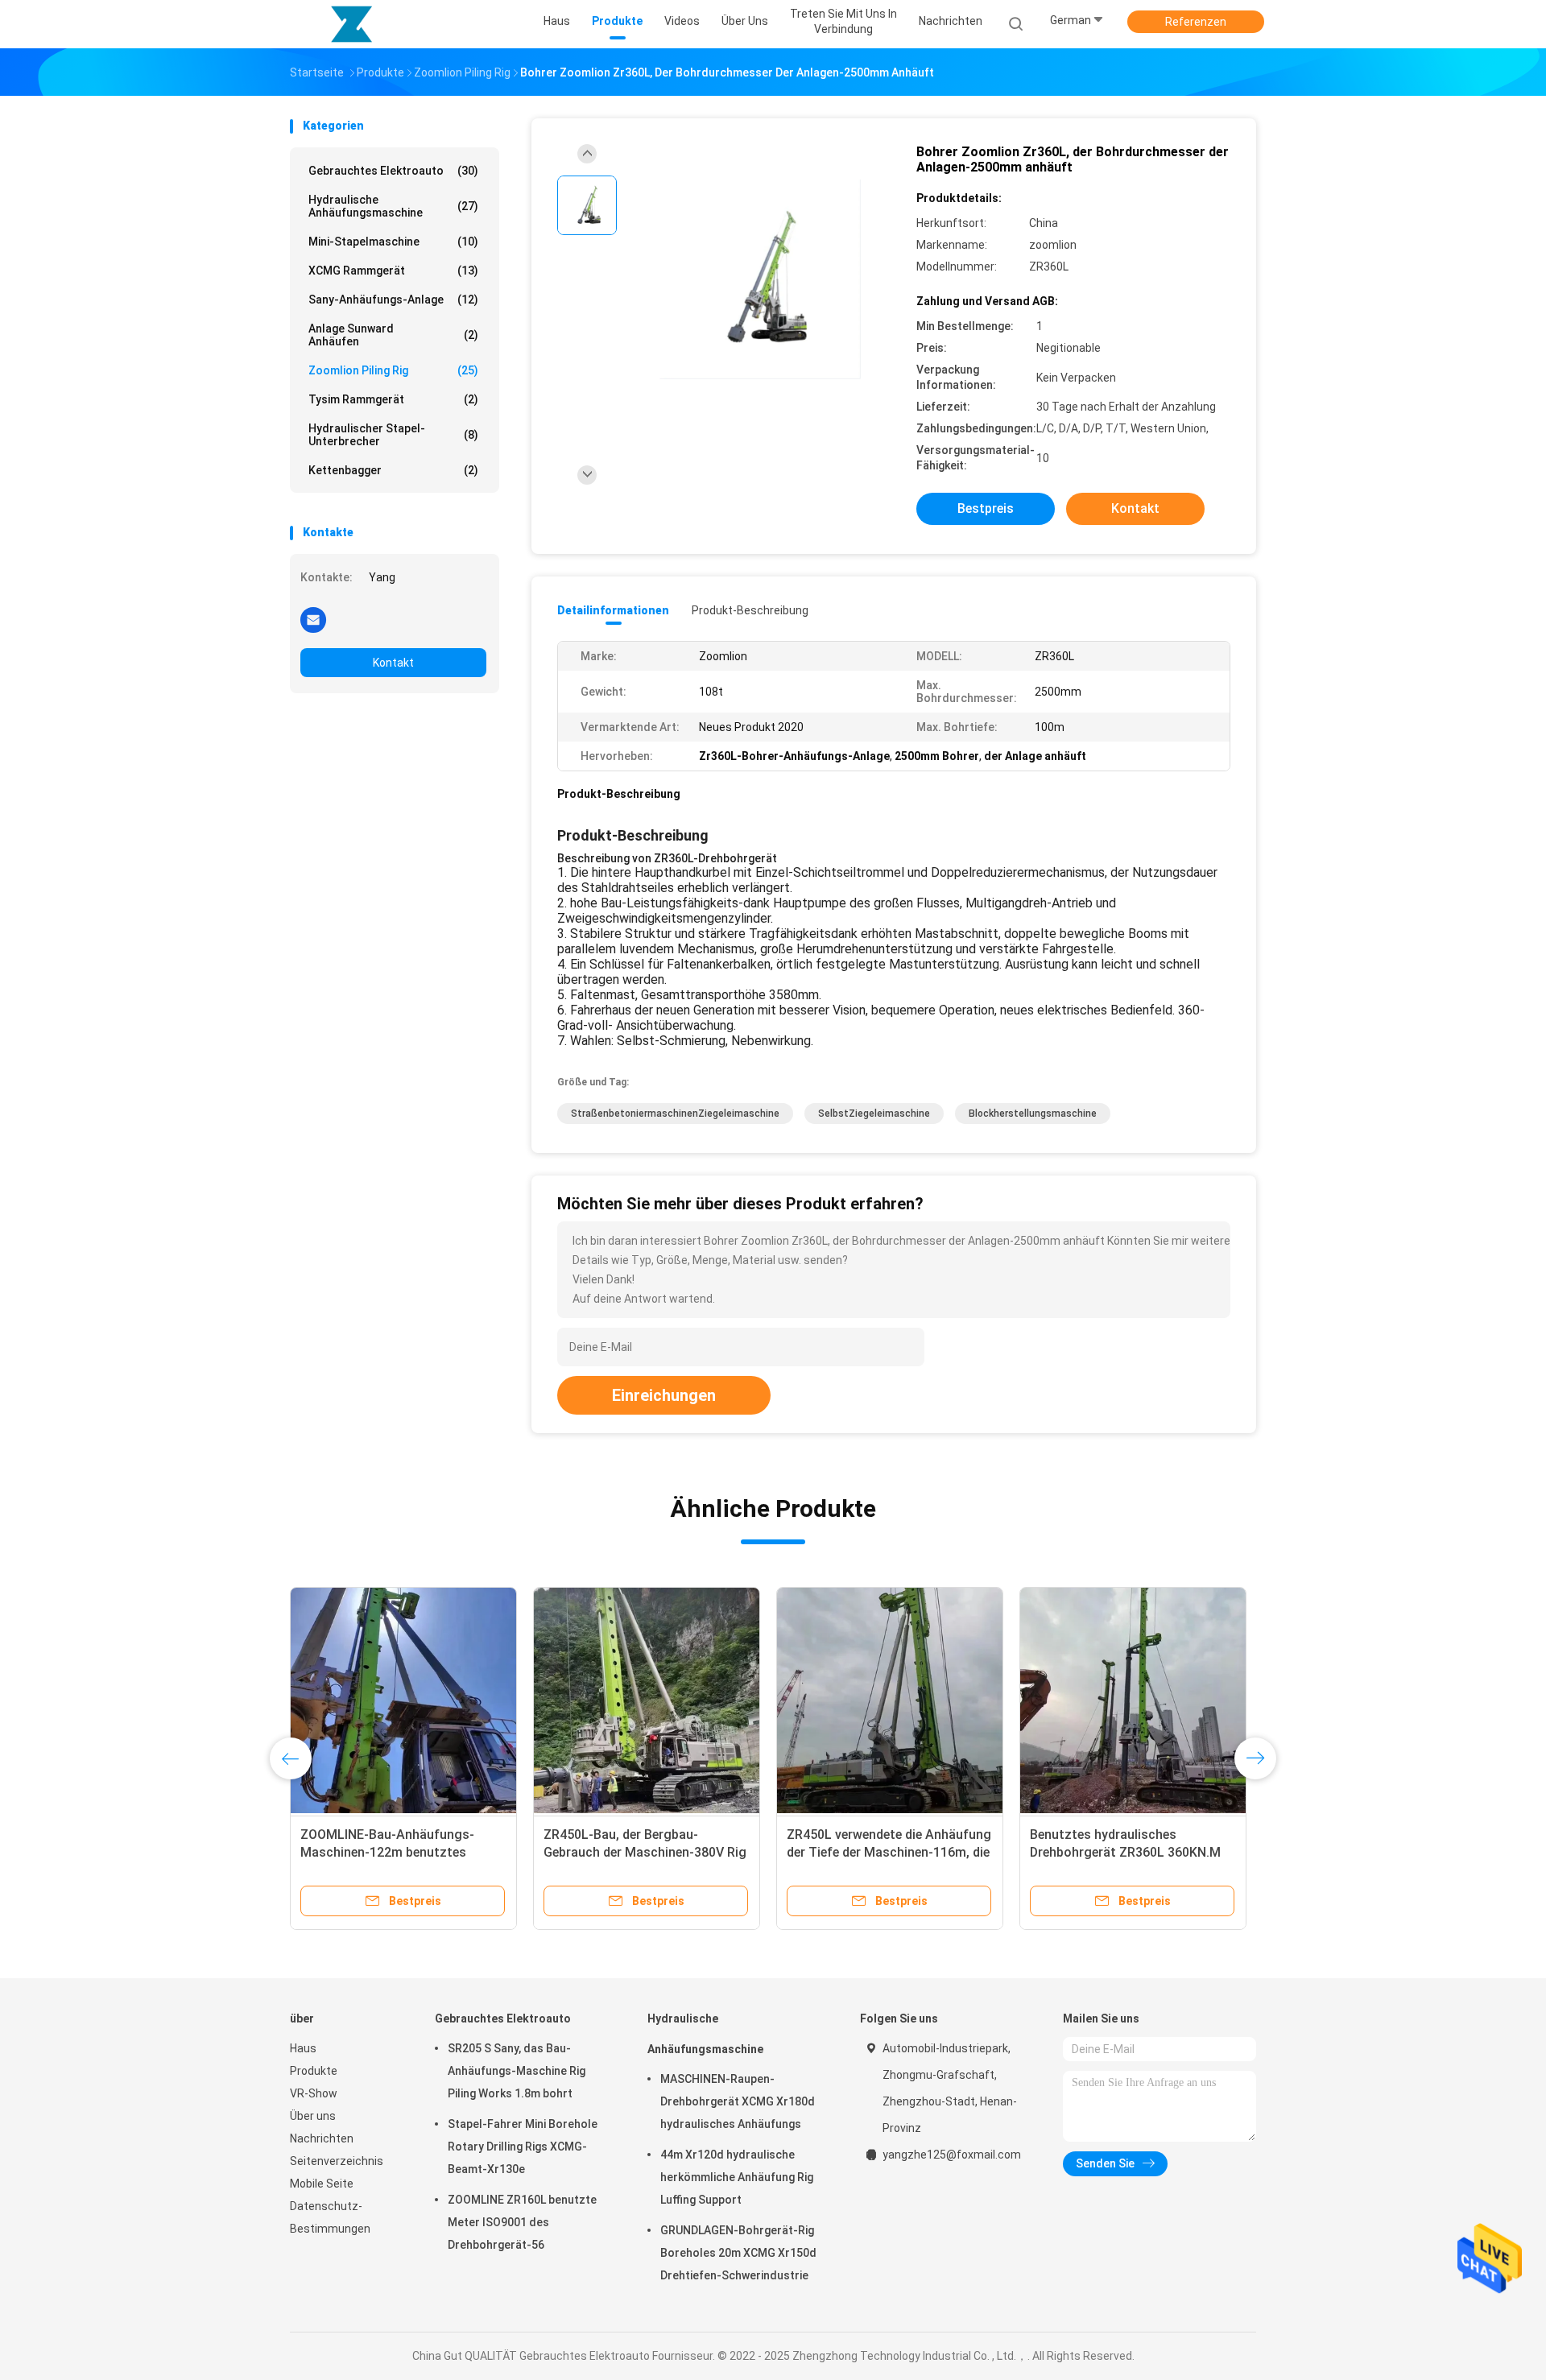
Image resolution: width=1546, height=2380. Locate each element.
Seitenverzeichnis (337, 2161)
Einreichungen (664, 1395)
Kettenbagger (393, 470)
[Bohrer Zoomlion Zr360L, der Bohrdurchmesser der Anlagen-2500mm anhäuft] (760, 280)
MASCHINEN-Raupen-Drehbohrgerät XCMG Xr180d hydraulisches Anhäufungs (738, 2101)
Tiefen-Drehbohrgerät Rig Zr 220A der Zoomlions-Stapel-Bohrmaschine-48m (401, 1852)
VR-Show (314, 2093)
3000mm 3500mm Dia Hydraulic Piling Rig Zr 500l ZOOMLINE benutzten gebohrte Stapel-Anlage (646, 1852)
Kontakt (393, 663)
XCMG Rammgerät (393, 271)
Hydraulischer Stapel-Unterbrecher (393, 435)
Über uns (313, 2116)
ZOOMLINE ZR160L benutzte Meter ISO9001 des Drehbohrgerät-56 (522, 2222)
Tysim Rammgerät (393, 399)
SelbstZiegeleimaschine (874, 1114)
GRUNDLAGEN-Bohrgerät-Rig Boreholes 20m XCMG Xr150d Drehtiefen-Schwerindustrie (738, 2253)
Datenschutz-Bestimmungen (330, 2217)
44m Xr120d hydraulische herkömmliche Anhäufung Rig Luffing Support (737, 2177)
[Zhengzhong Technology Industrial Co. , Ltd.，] (353, 24)
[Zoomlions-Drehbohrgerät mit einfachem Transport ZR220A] (890, 1700)
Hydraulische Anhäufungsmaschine (393, 206)
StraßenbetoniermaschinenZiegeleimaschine (675, 1114)
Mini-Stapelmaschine (393, 242)
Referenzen (1196, 22)
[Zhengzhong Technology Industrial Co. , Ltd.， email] (313, 619)
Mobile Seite (322, 2184)
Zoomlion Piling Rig (393, 370)
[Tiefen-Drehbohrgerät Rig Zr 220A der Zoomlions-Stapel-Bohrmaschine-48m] (403, 1700)
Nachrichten (322, 2138)
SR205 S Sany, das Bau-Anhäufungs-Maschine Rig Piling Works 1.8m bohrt (517, 2071)
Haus (303, 2048)
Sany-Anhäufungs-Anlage (393, 300)
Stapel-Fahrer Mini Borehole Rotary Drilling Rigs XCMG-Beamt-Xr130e (523, 2147)
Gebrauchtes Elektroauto (393, 171)
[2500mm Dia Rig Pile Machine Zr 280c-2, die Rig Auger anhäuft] (1133, 1700)
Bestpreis (986, 508)
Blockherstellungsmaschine (1033, 1114)
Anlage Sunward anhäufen (393, 335)
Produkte (314, 2071)
